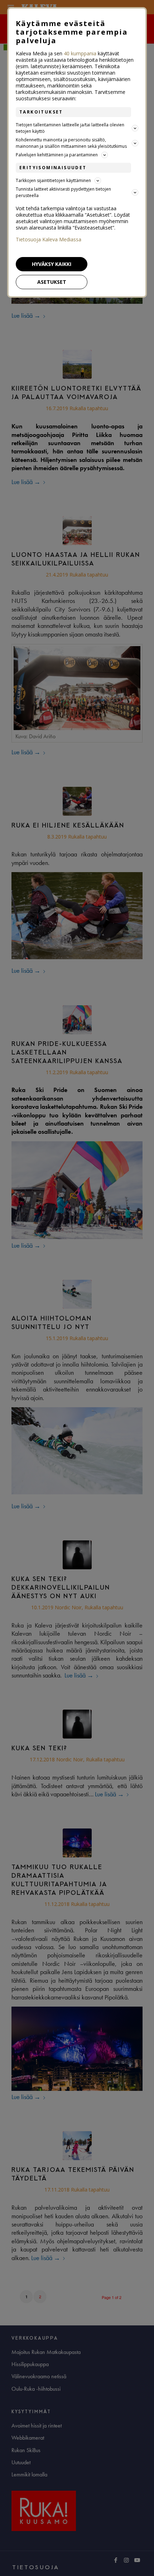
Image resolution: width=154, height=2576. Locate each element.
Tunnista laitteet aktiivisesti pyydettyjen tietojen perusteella (63, 192)
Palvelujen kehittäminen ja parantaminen (57, 155)
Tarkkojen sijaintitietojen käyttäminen (53, 180)
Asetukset (52, 282)
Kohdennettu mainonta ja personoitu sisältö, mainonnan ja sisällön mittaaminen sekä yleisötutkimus (71, 143)
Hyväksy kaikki (52, 264)
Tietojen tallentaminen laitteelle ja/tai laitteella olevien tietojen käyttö (70, 128)
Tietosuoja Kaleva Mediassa (49, 240)
